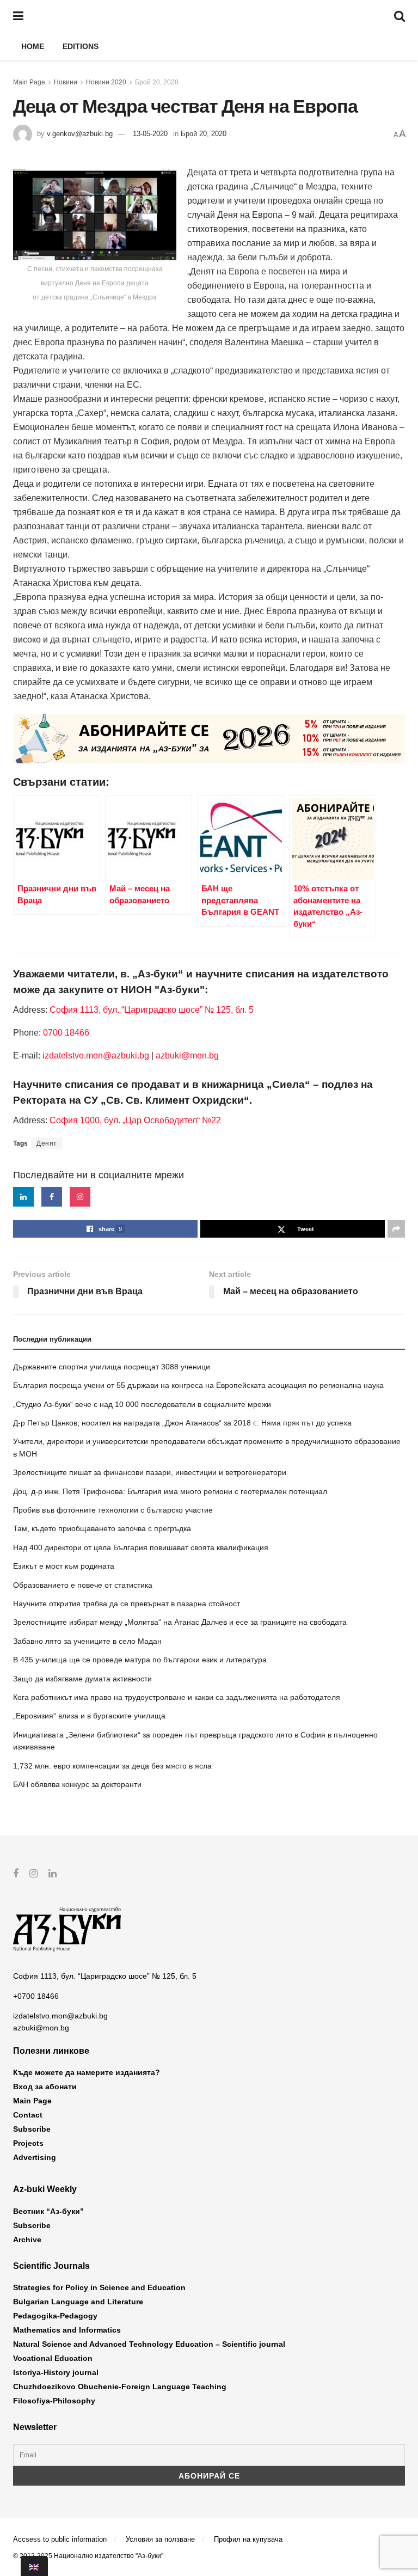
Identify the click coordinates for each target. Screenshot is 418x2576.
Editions (81, 46)
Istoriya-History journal (56, 2372)
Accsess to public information (60, 2539)
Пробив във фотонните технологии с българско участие (113, 1510)
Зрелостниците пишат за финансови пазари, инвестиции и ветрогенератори (150, 1472)
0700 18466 (66, 1033)
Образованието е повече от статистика (83, 1585)
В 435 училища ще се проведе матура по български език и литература (140, 1660)
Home (33, 46)
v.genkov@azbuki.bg (80, 134)
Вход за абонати (45, 2087)
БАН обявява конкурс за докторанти (77, 1784)
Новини (66, 82)
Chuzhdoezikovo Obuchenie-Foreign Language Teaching (120, 2387)
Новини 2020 (106, 82)
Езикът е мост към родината (64, 1566)
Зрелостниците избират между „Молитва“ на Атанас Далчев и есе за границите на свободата (180, 1622)
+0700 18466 (36, 1996)
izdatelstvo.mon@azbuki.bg (96, 1056)
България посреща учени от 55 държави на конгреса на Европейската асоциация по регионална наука (198, 1385)
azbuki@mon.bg (187, 1056)
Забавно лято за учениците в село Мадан (87, 1641)
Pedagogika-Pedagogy (55, 2316)
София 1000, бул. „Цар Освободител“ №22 (135, 1120)
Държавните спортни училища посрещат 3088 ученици (112, 1367)
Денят (47, 1143)
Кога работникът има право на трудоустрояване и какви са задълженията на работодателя (177, 1697)
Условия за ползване (160, 2539)
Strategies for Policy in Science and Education (99, 2287)
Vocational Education (53, 2358)
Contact (28, 2115)
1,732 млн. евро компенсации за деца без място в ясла (112, 1766)
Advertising (35, 2157)
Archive (27, 2240)
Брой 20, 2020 (157, 82)
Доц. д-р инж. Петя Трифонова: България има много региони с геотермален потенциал (170, 1491)
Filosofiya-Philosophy (54, 2401)
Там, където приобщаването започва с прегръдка (102, 1528)
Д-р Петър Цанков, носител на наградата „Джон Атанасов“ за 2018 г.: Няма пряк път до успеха (182, 1423)
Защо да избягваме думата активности (82, 1679)
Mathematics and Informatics (67, 2330)
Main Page (29, 82)
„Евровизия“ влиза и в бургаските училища (89, 1716)
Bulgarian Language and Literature (78, 2302)
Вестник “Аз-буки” (48, 2211)
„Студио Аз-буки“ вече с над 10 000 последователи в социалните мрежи (142, 1404)
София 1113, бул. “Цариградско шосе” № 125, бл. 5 (150, 1010)
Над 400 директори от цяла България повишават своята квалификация (141, 1547)
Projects (28, 2143)
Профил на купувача (248, 2539)
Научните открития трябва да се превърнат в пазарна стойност (127, 1604)
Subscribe (32, 2129)
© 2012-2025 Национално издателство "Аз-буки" (88, 2556)
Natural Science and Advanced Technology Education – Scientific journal (149, 2344)
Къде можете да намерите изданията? (87, 2072)
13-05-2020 (150, 134)
